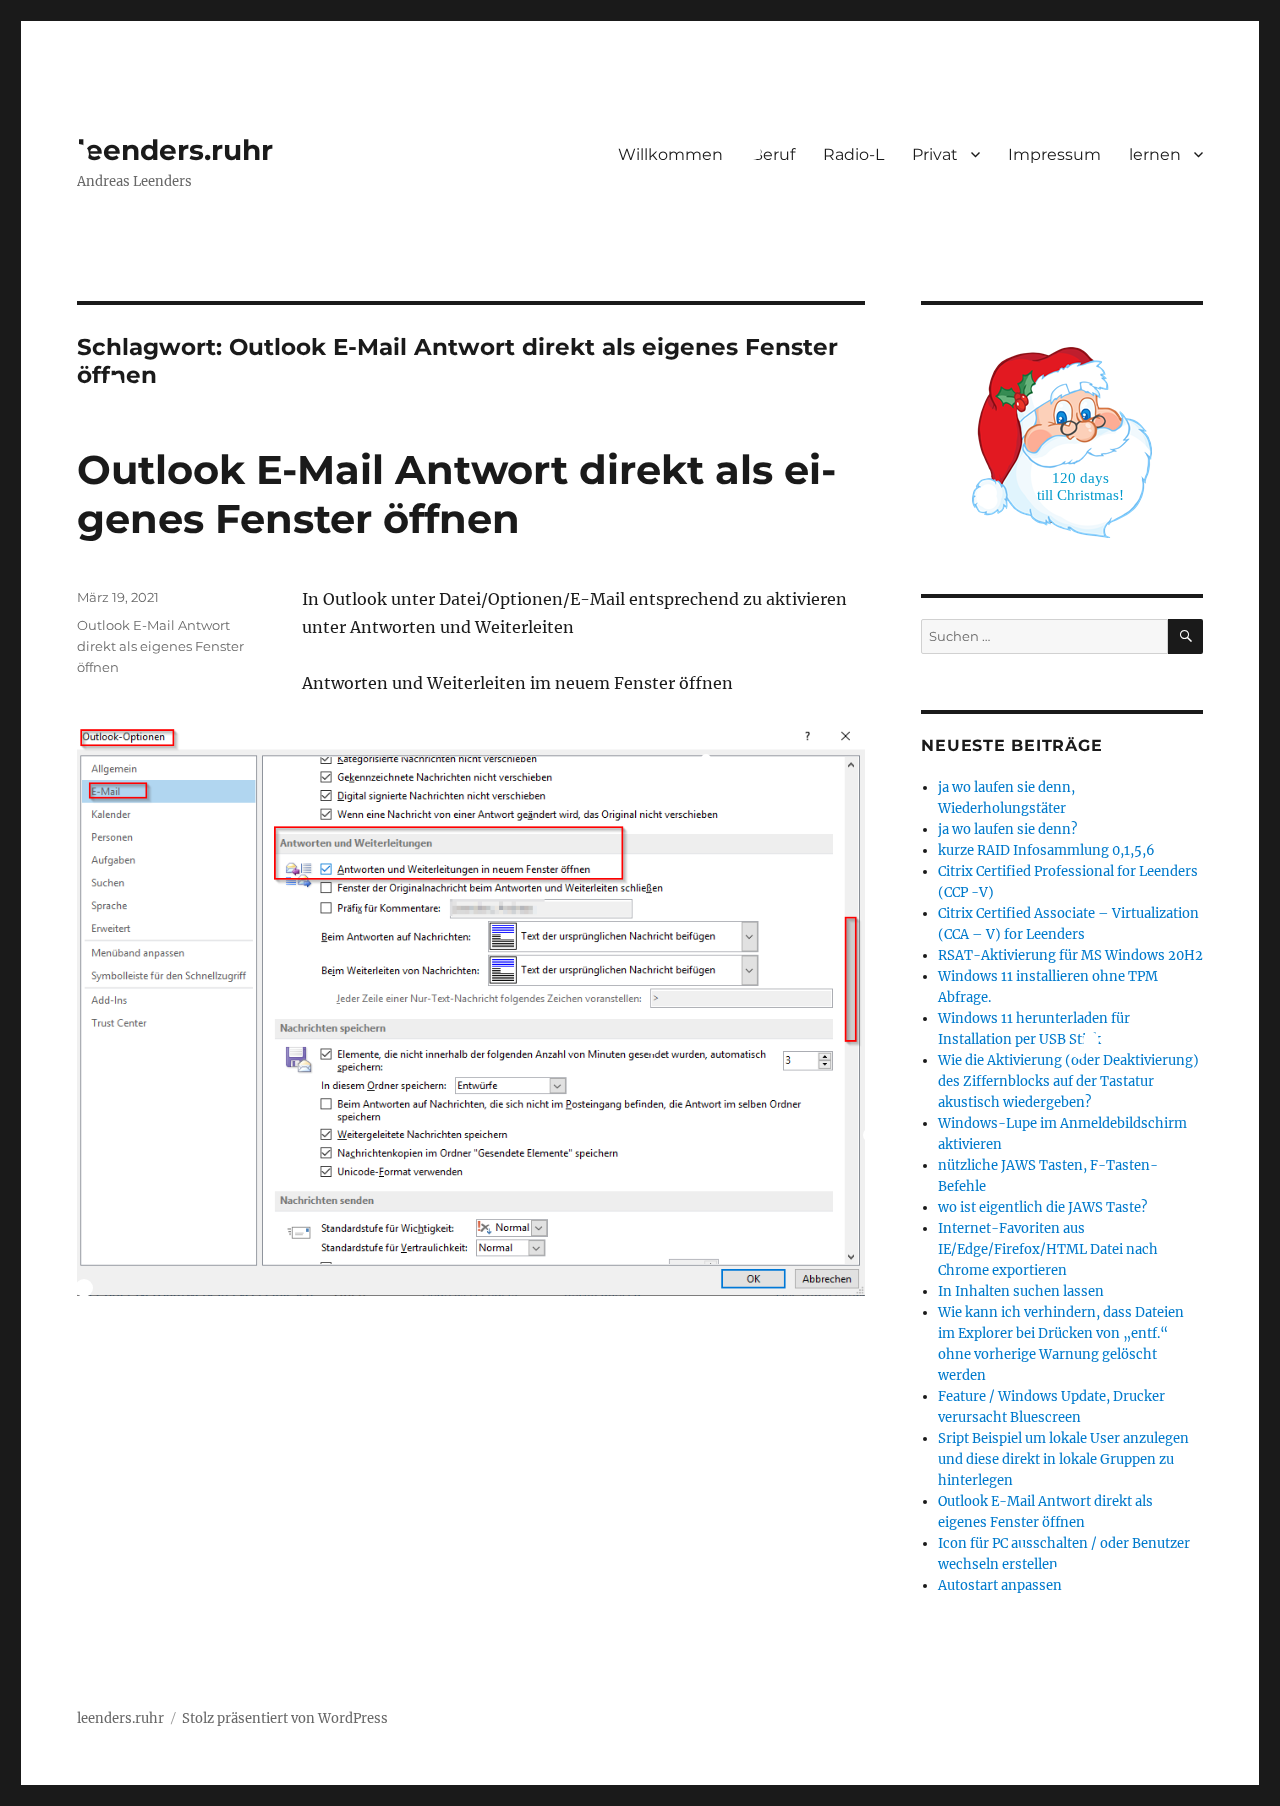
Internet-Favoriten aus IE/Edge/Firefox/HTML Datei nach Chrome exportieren (1048, 1249)
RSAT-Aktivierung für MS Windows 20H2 (1070, 955)
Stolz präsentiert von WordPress (285, 1718)
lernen (1155, 154)
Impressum (1054, 154)
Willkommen (670, 154)
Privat (935, 154)
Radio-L (853, 154)
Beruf (773, 154)
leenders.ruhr (175, 150)
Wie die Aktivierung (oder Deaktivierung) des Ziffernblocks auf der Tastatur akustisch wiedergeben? (1068, 1081)
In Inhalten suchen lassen (1021, 1291)
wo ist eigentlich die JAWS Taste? (1042, 1207)
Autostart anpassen (1000, 1585)
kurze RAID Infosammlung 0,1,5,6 (1046, 850)
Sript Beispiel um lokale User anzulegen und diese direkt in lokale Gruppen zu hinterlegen (1063, 1459)
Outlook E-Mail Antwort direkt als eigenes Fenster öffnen (456, 494)
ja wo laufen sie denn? (1007, 829)
